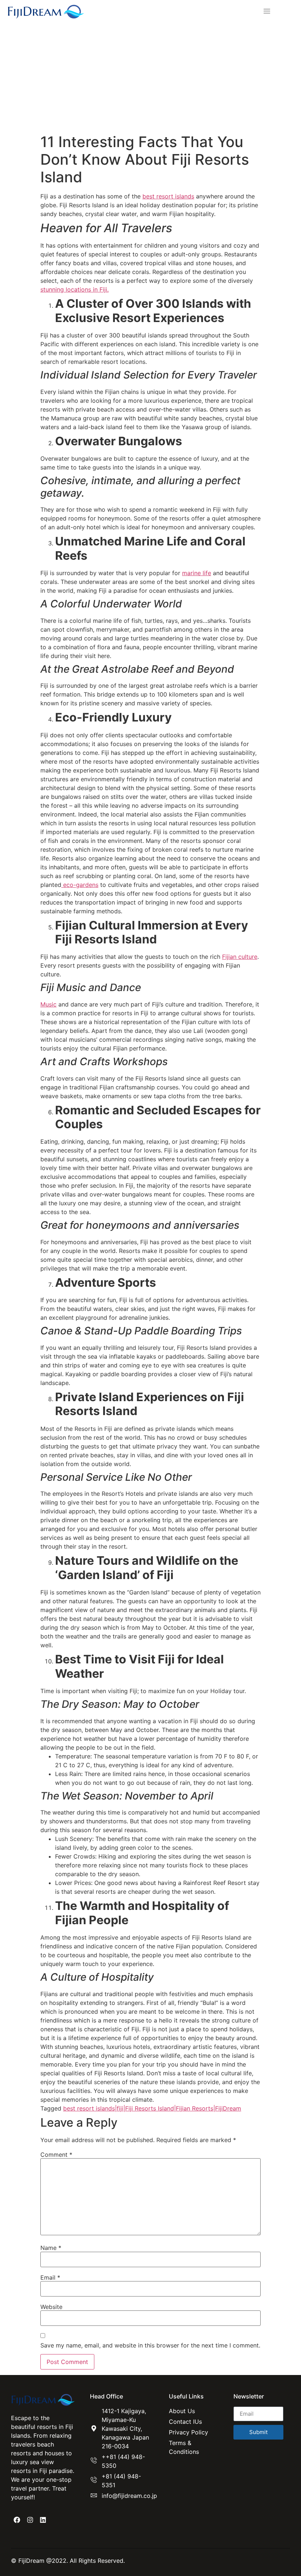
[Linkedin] (43, 2520)
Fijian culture (240, 957)
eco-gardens (80, 885)
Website (51, 2307)
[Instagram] (30, 2520)
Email (50, 2277)
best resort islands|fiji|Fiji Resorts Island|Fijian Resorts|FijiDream (152, 2108)
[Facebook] (17, 2520)
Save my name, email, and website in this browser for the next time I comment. (150, 2345)
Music (48, 1004)
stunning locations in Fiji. (75, 289)
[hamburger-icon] (265, 12)
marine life (197, 573)
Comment (56, 2155)
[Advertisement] (150, 78)
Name (51, 2248)
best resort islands (168, 196)
